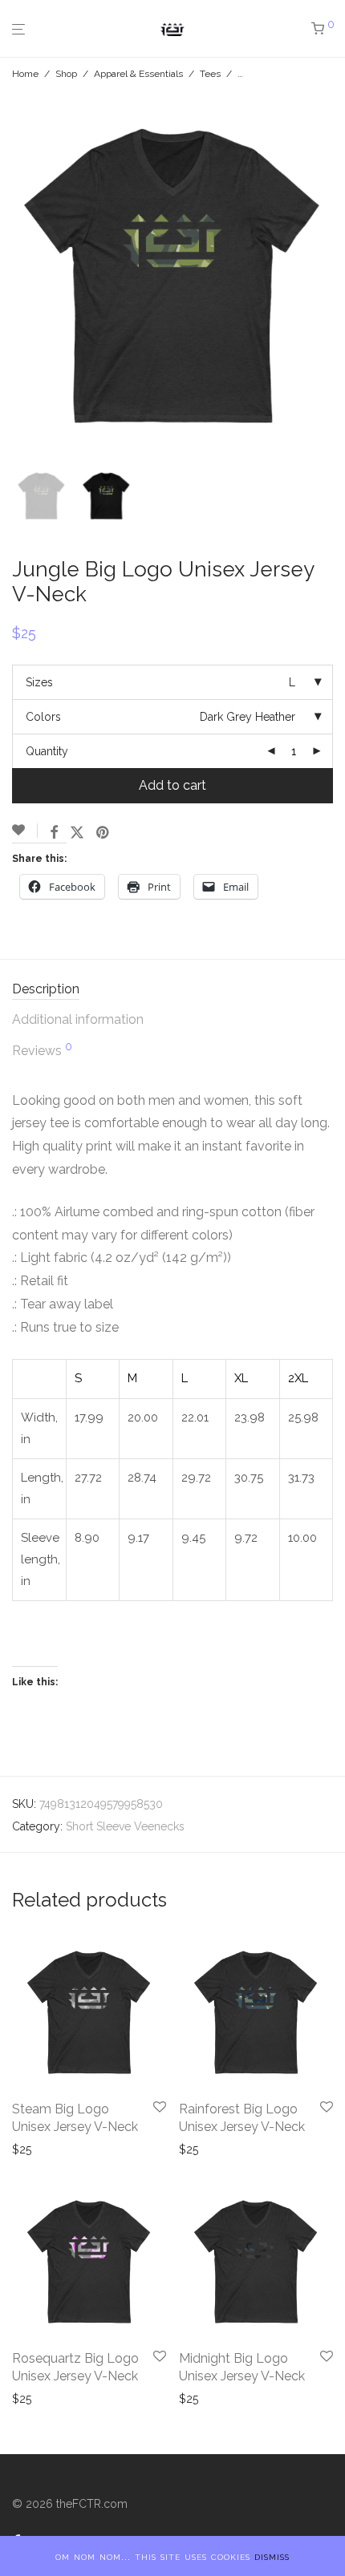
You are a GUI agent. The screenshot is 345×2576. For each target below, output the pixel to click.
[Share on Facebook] (54, 833)
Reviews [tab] (42, 1049)
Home (25, 74)
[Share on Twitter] (77, 833)
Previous (15, 276)
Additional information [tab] (78, 1019)
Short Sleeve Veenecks (125, 1826)
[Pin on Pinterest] (103, 833)
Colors (43, 717)
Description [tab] (46, 989)
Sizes (39, 682)
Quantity (47, 751)
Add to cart (172, 785)
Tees (210, 74)
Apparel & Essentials (138, 74)
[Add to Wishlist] (25, 831)
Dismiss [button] (272, 2556)
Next (330, 276)
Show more (44, 2149)
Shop (66, 74)
